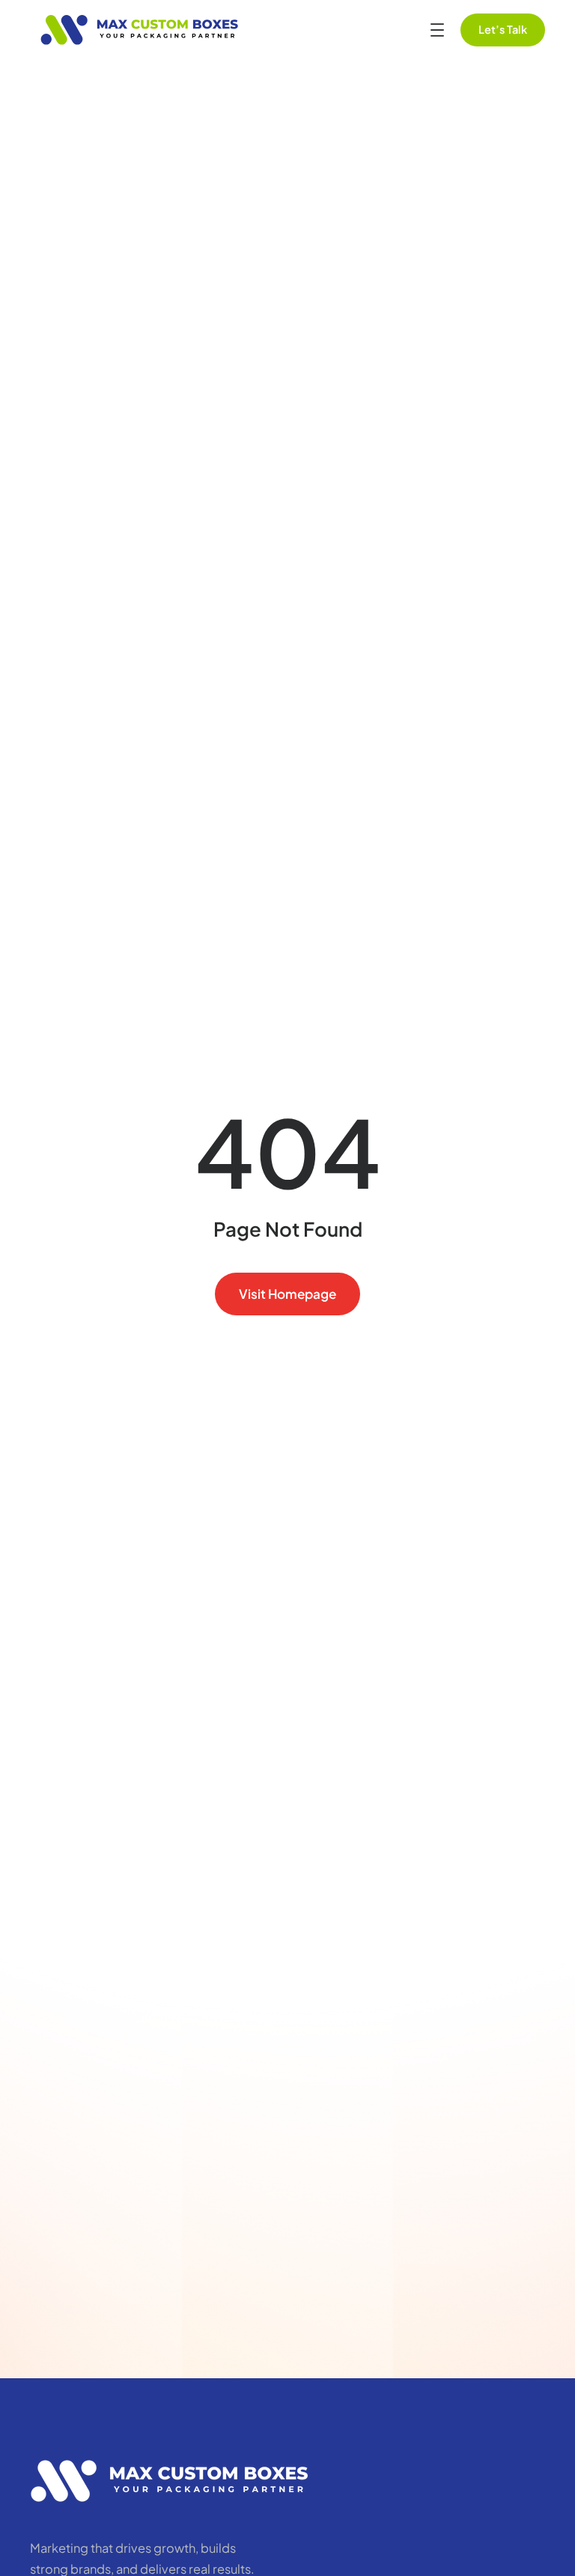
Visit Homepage (287, 1294)
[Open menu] (437, 30)
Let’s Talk (503, 29)
